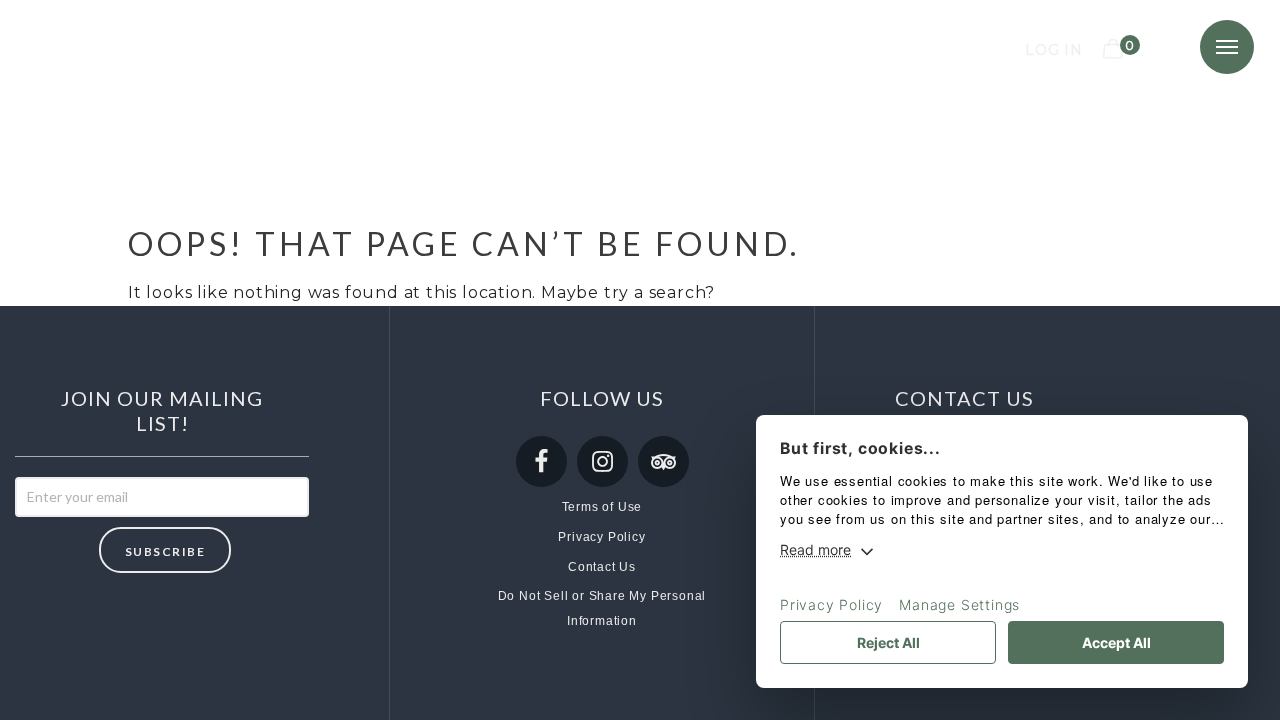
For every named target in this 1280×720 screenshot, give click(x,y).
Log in (1054, 50)
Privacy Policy (601, 537)
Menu (1227, 47)
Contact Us (602, 567)
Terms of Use (602, 507)
